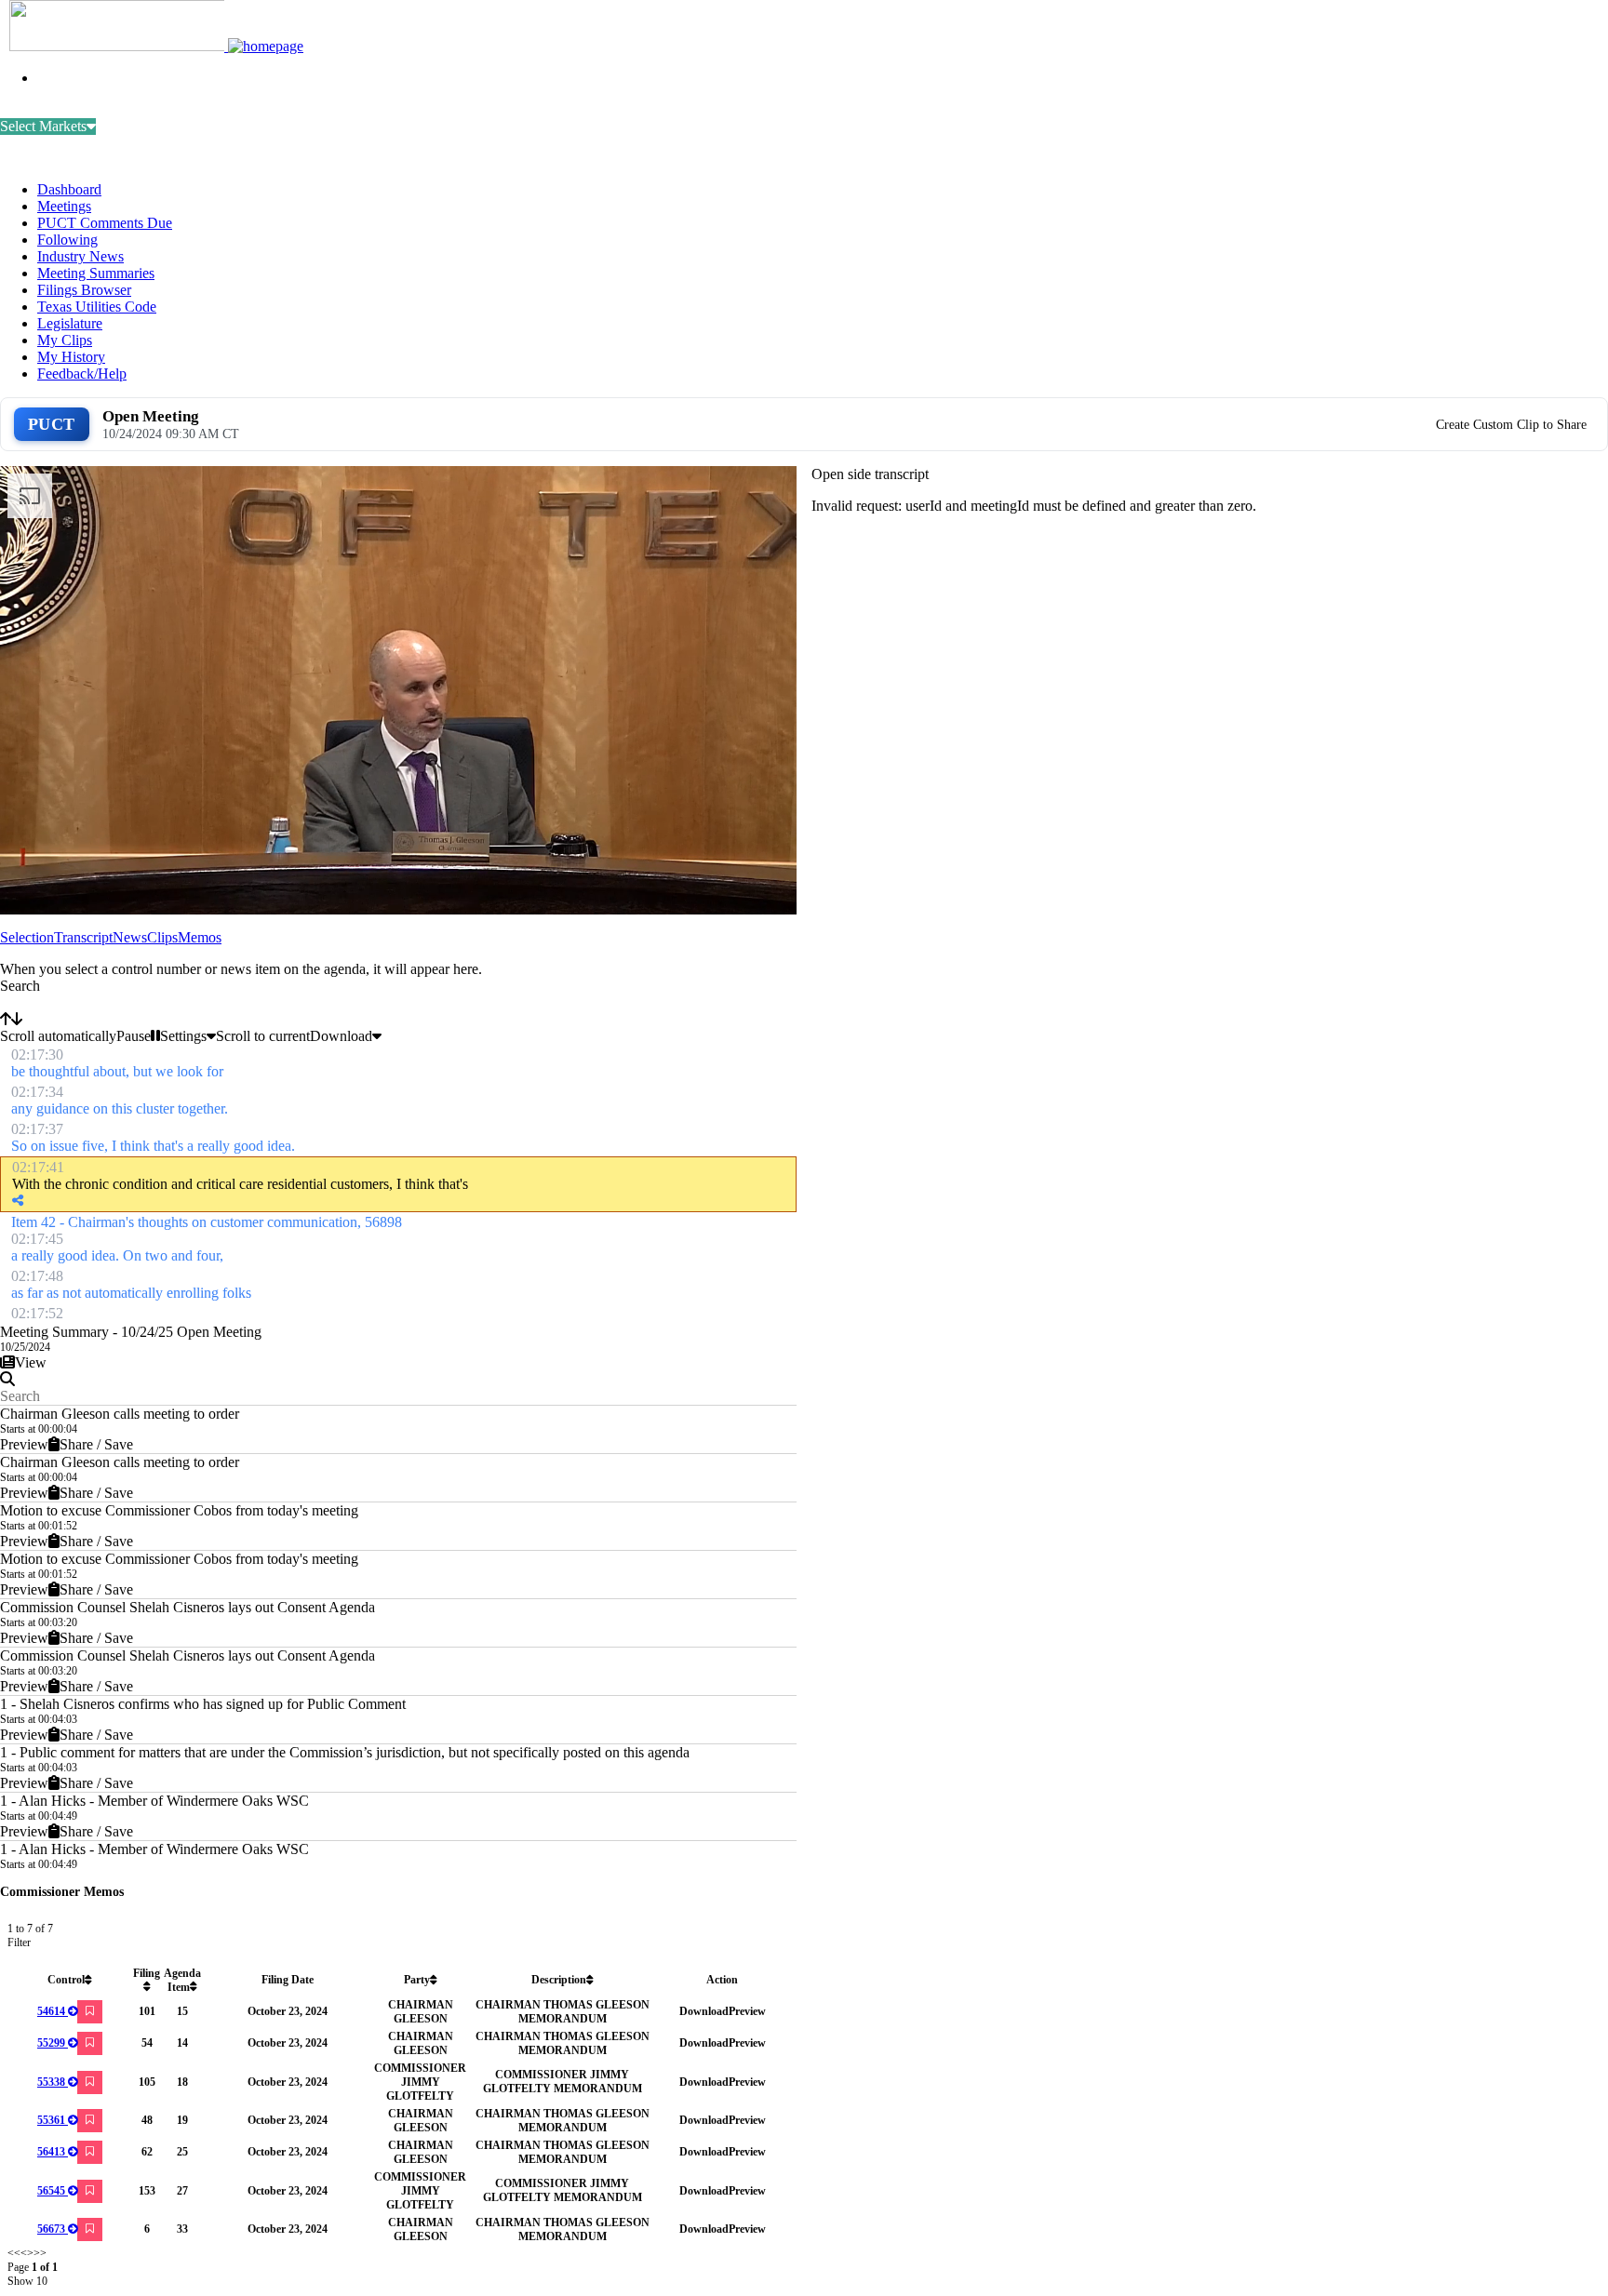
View (31, 1362)
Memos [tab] (200, 937)
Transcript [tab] (83, 937)
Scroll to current (263, 1036)
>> (40, 2253)
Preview (24, 1444)
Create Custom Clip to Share (1511, 425)
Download (704, 2011)
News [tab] (130, 937)
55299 (51, 2043)
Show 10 (27, 2281)
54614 (51, 2011)
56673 (51, 2229)
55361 (51, 2120)
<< (14, 2253)
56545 (51, 2191)
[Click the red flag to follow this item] (90, 2012)
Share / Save (96, 1444)
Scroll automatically (58, 1036)
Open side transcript (870, 474)
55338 (51, 2082)
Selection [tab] (27, 937)
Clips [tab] (162, 937)
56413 (51, 2152)
